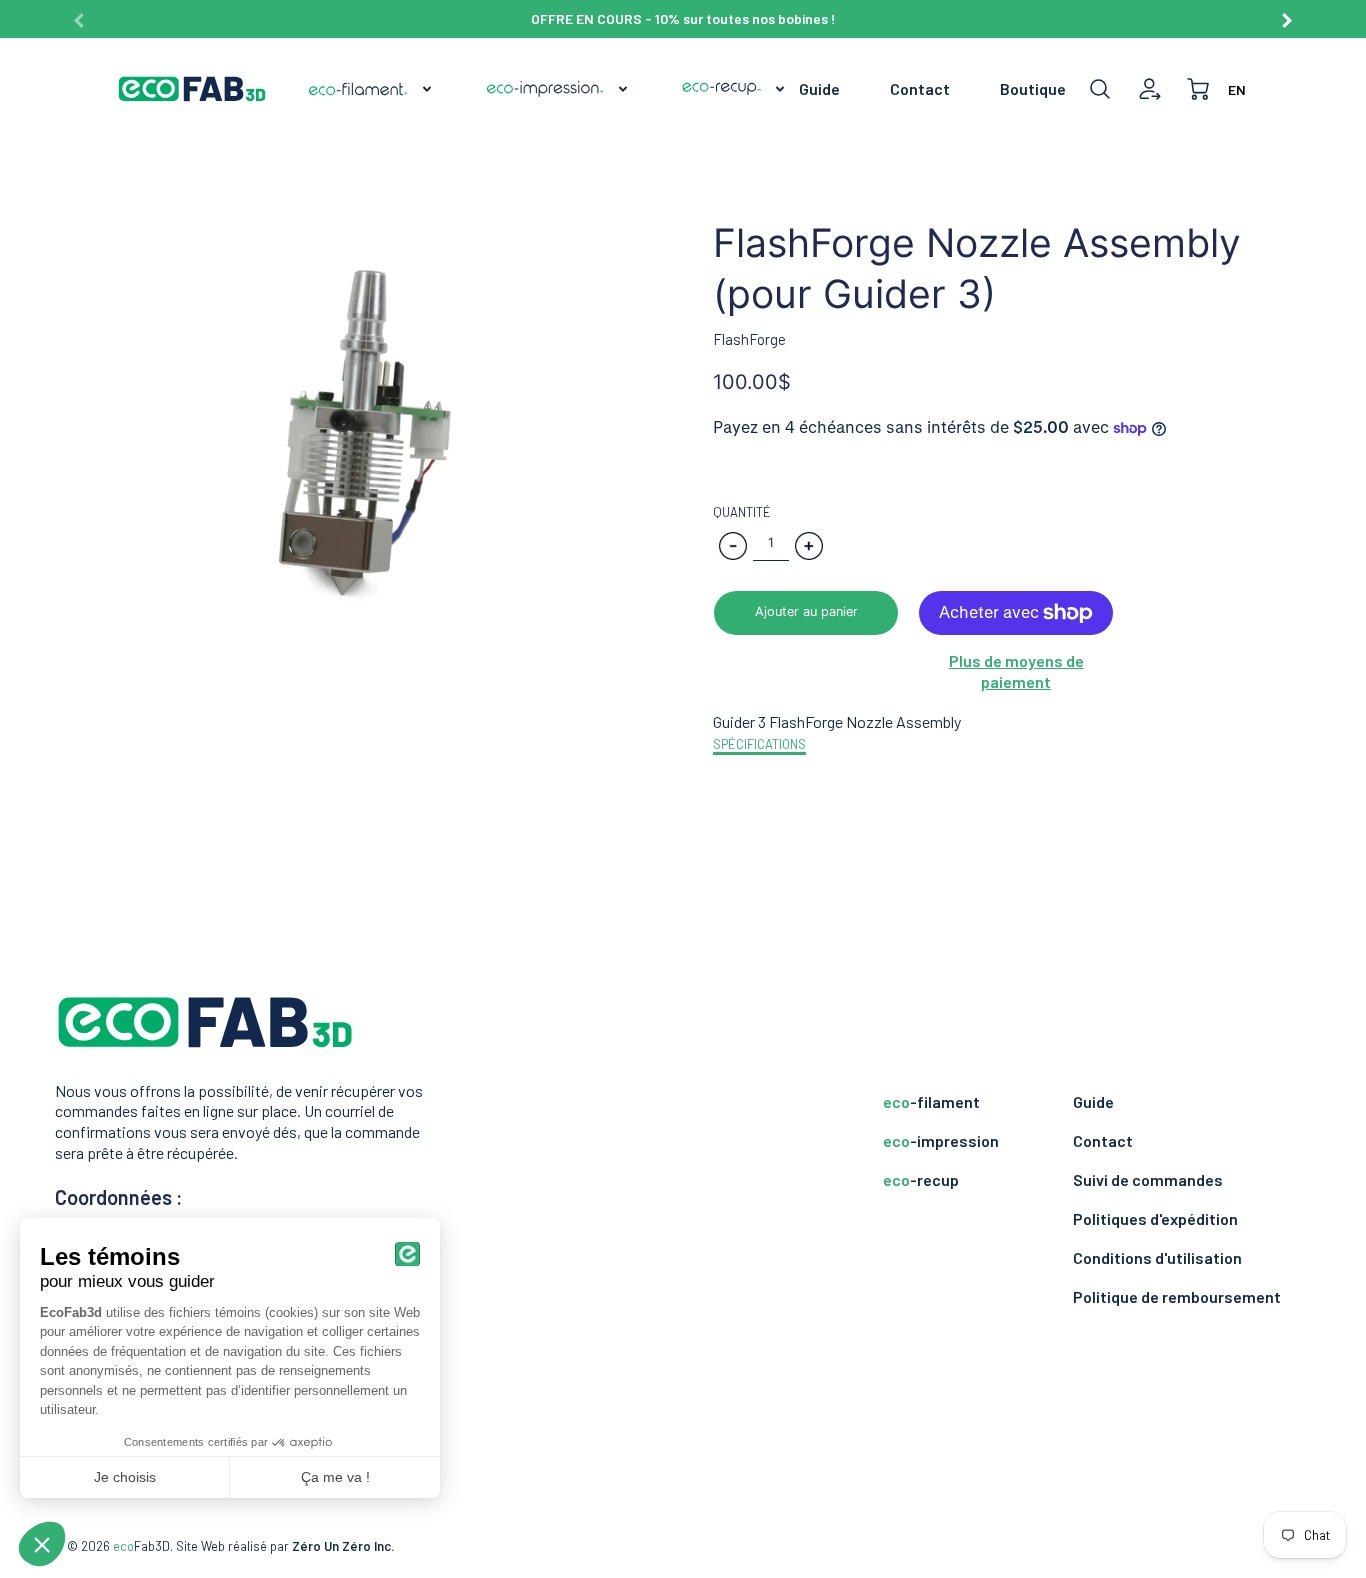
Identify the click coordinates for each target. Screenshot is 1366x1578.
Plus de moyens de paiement (1016, 671)
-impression (941, 1140)
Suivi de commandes (1148, 1179)
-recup (921, 1179)
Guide (819, 88)
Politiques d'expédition (1155, 1218)
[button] (806, 613)
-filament (931, 1101)
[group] (683, 19)
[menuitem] (370, 89)
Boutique (1033, 88)
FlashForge (749, 339)
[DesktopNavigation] (547, 89)
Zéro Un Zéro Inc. (343, 1546)
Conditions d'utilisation (1157, 1257)
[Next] (1286, 13)
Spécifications (759, 744)
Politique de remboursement (1177, 1296)
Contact (920, 88)
